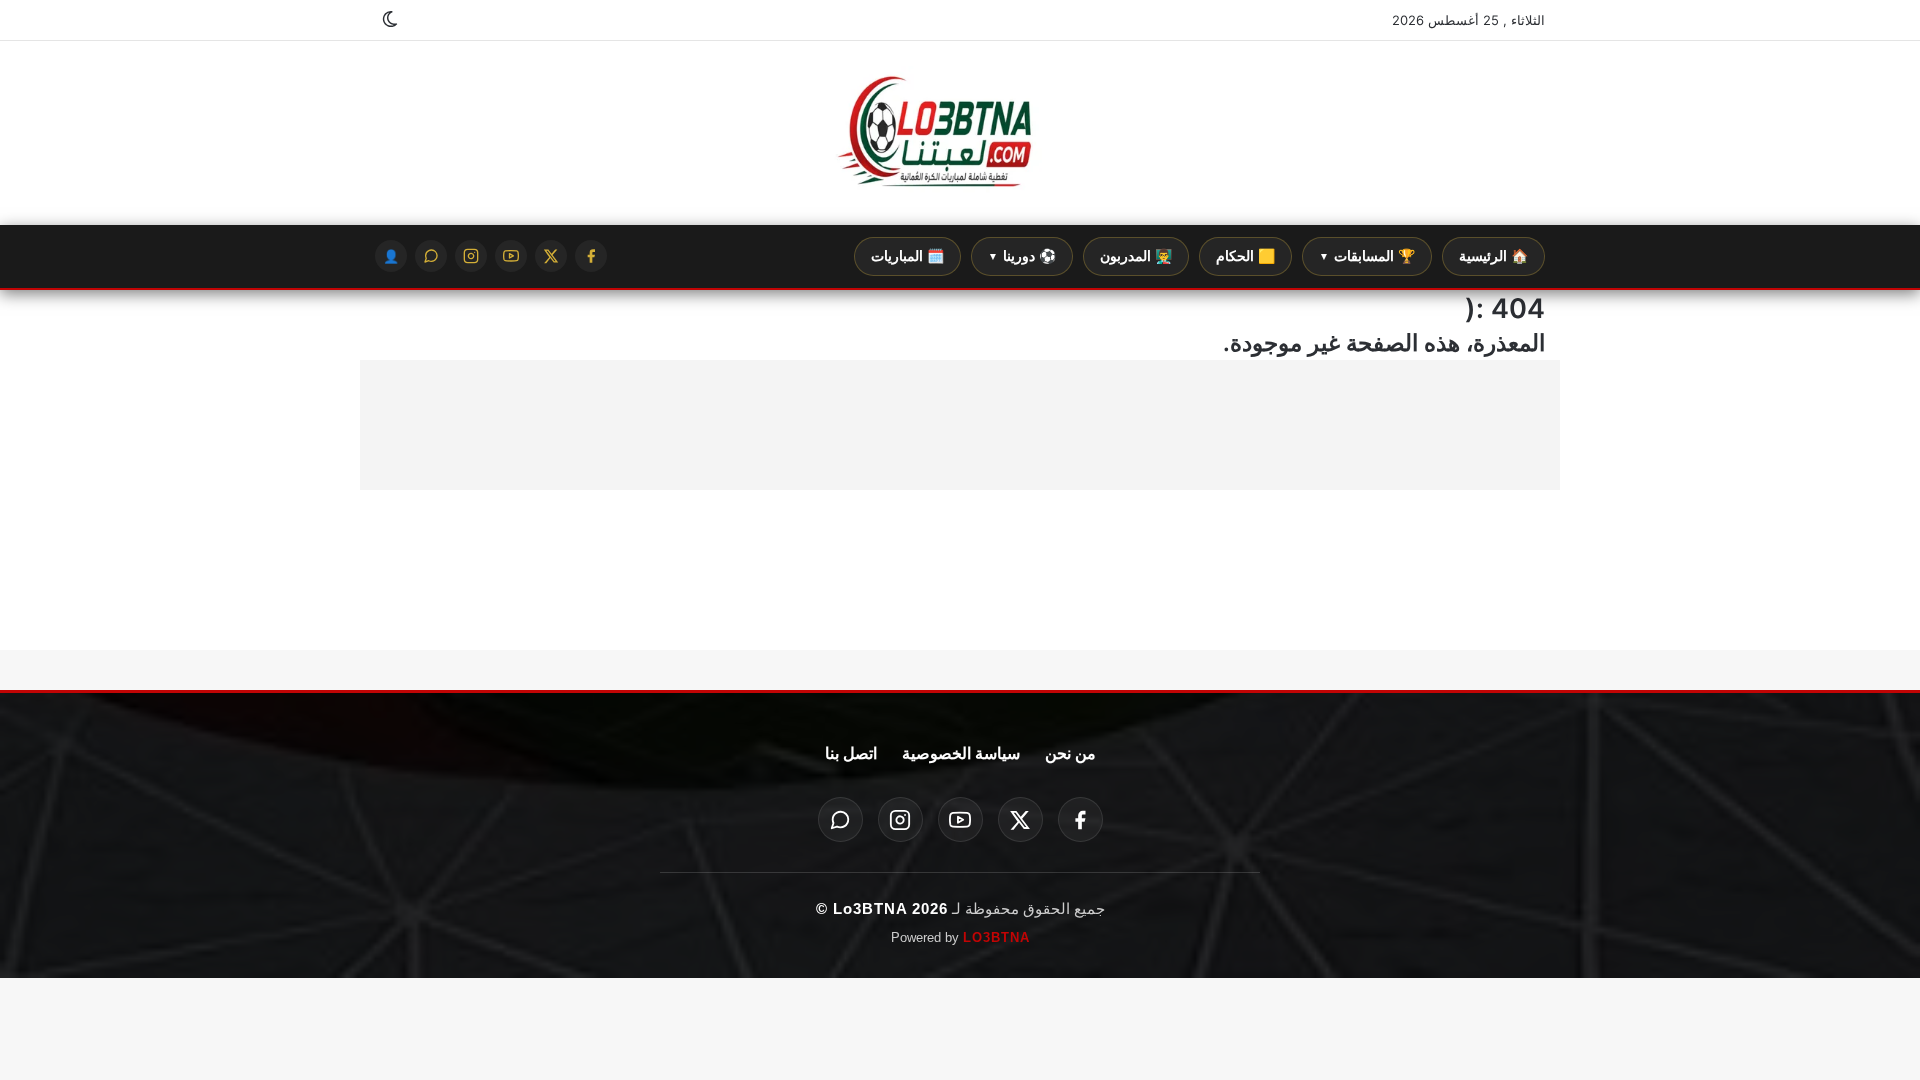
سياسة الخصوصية (961, 753)
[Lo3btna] (960, 133)
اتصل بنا (851, 753)
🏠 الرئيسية (1493, 256)
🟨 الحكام (1245, 256)
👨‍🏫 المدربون (1136, 256)
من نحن (1070, 753)
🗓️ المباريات (907, 256)
